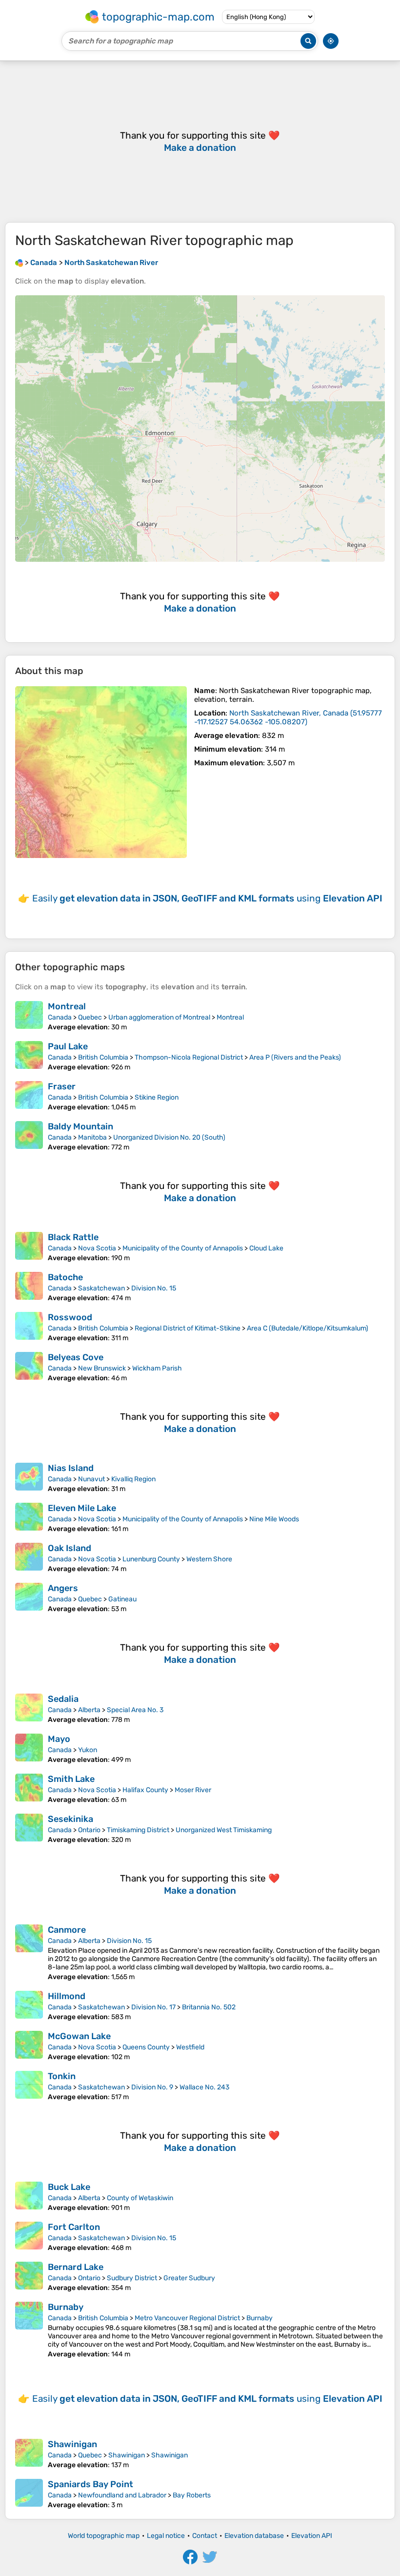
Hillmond (67, 1996)
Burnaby (66, 2307)
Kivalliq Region (133, 1479)
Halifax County (145, 1790)
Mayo (59, 1739)
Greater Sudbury (189, 2278)
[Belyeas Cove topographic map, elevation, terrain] (29, 1367)
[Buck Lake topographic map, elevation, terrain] (29, 2197)
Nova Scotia (97, 1248)
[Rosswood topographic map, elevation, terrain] (29, 1327)
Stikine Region (157, 1097)
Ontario (89, 1830)
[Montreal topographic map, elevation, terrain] (29, 1016)
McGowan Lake (79, 2036)
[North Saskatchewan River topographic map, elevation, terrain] (101, 772)
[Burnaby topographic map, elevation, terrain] (29, 2330)
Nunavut (91, 1479)
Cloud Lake (266, 1248)
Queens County (146, 2047)
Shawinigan (72, 2444)
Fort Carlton (74, 2227)
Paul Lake (68, 1046)
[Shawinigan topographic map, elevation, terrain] (29, 2454)
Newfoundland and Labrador (122, 2495)
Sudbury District (132, 2278)
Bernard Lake (76, 2267)
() (288, 717)
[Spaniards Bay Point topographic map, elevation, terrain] (29, 2494)
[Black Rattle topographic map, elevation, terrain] (29, 1247)
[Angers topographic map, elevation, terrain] (29, 1598)
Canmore (67, 1930)
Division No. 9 (152, 2087)
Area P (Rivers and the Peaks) (295, 1057)
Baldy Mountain (80, 1126)
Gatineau (122, 1599)
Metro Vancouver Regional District (187, 2318)
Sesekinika (70, 1819)
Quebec (90, 1017)
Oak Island (70, 1548)
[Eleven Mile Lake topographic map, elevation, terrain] (29, 1518)
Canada (60, 1017)
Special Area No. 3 (135, 1710)
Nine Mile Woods (274, 1519)
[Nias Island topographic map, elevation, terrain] (29, 1478)
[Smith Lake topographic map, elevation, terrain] (29, 1789)
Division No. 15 (154, 1288)
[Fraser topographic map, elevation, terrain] (29, 1096)
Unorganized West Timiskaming (224, 1830)
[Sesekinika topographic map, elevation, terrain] (29, 1829)
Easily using (207, 898)
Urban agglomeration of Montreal (159, 1017)
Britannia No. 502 (209, 2007)
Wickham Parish (157, 1368)
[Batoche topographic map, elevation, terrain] (29, 1287)
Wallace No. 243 (204, 2087)
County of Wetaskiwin (140, 2198)
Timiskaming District (138, 1830)
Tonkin (62, 2076)
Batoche (65, 1277)
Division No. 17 (153, 2007)
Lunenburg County (151, 1559)
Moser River (193, 1790)
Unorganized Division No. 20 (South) (169, 1137)
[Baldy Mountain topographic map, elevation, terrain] (29, 1136)
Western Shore (209, 1559)
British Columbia (103, 1057)
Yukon (88, 1750)
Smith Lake (71, 1779)
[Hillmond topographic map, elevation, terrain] (29, 2006)
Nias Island (71, 1468)
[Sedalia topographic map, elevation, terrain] (29, 1709)
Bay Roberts (192, 2495)
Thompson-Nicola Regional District (189, 1057)
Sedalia (63, 1699)
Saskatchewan (101, 1288)
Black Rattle (73, 1237)
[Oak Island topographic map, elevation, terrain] (29, 1558)
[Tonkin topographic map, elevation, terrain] (29, 2086)
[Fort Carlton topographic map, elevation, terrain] (29, 2237)
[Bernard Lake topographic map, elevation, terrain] (29, 2277)
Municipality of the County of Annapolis (183, 1248)
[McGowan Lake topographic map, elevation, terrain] (29, 2046)
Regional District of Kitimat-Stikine (188, 1328)
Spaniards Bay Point (90, 2484)
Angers (63, 1588)
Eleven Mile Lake (82, 1508)
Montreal (67, 1006)
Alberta (89, 1710)
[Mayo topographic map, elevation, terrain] (29, 1749)
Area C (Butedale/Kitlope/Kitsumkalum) (308, 1328)
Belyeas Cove (76, 1357)
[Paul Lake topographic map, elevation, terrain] (29, 1056)
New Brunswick (102, 1368)
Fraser (62, 1086)
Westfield (190, 2047)
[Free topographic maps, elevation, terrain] (19, 263)
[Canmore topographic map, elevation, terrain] (29, 1953)
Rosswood (70, 1317)
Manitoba (92, 1137)
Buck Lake (69, 2187)
